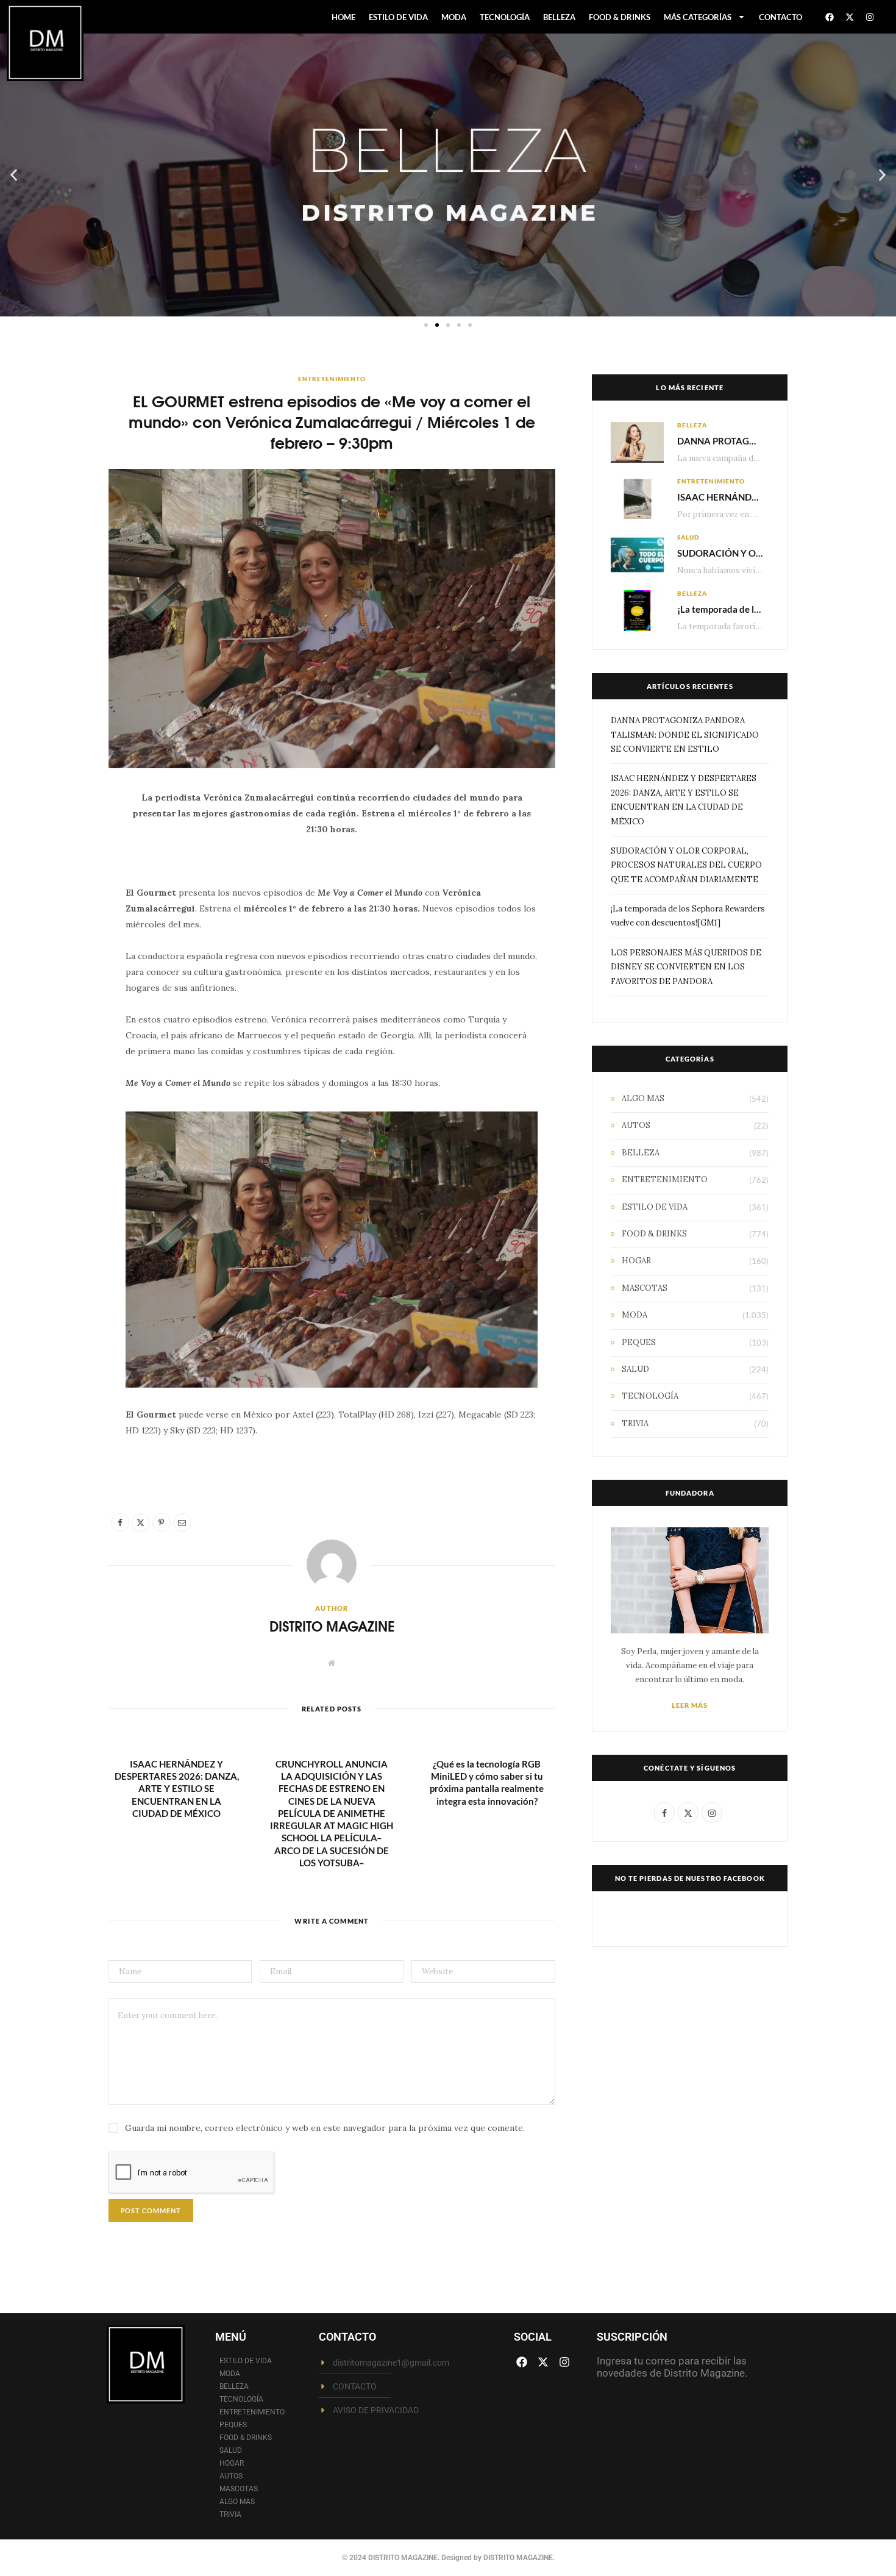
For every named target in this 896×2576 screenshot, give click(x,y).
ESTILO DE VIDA (398, 17)
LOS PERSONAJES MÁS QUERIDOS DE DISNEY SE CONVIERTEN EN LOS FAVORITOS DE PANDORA (686, 967)
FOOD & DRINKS (620, 17)
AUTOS (636, 1125)
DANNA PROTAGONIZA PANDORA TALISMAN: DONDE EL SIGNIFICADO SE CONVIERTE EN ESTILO (685, 735)
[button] (14, 175)
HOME (343, 17)
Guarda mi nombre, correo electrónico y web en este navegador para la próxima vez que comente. (325, 2128)
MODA (454, 17)
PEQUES (639, 1342)
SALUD (688, 537)
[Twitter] (67, 870)
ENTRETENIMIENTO (332, 379)
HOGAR (636, 1261)
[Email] (67, 932)
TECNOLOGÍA (505, 17)
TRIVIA (635, 1423)
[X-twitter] (850, 17)
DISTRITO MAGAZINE (332, 1626)
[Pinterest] (67, 901)
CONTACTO (780, 17)
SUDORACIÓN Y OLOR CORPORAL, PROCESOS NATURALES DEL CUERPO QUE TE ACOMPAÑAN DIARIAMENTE (686, 865)
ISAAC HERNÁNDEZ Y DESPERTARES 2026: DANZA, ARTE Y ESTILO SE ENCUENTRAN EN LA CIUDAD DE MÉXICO (177, 1789)
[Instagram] (870, 17)
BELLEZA (559, 17)
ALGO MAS (643, 1098)
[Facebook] (830, 17)
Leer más (690, 1705)
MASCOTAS (645, 1288)
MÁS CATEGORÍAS (698, 17)
